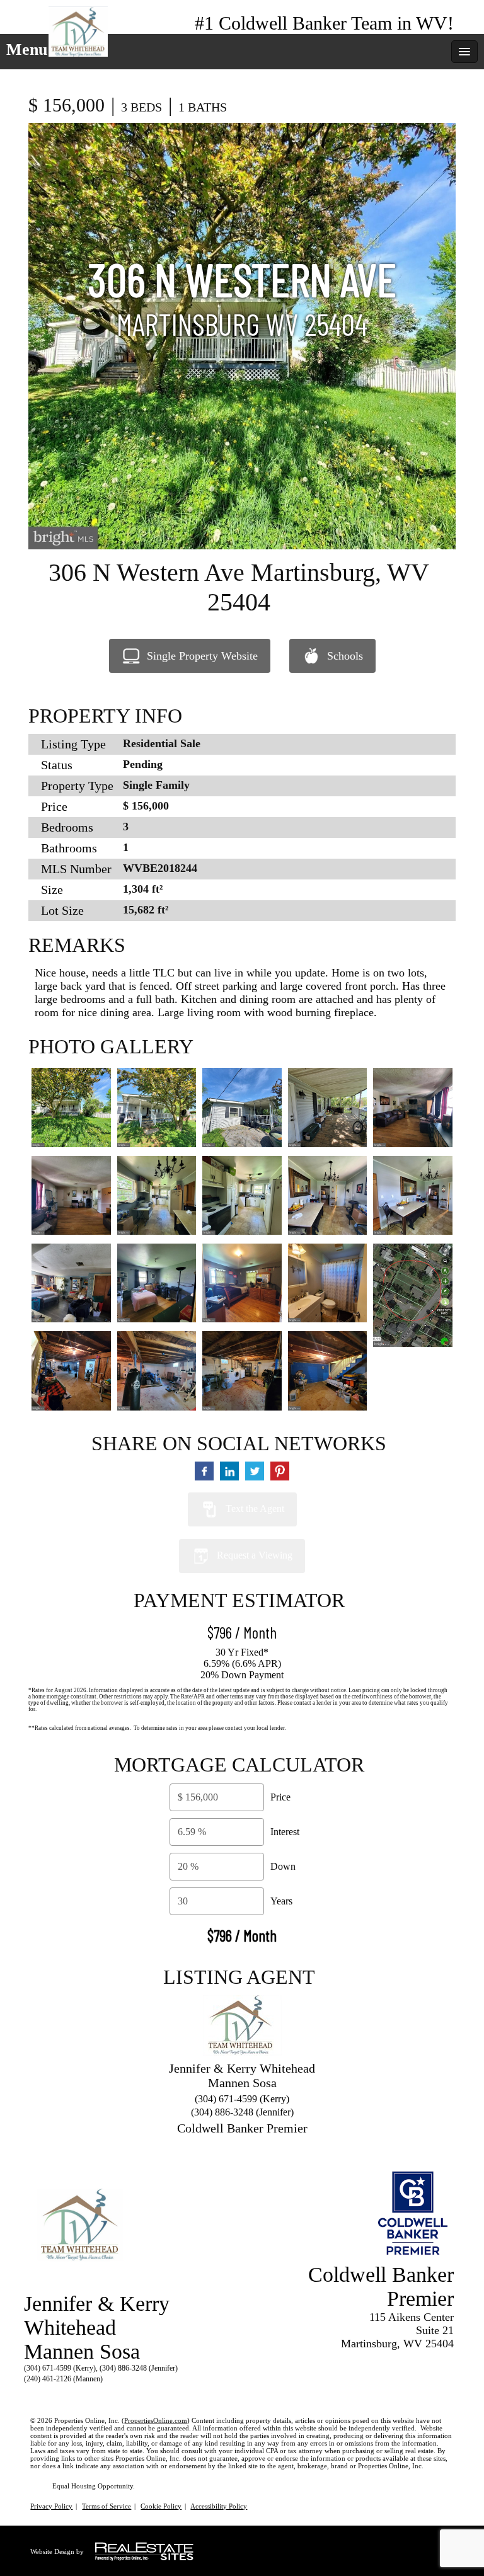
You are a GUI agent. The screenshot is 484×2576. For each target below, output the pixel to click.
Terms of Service (107, 2506)
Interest (285, 1832)
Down (283, 1866)
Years (281, 1901)
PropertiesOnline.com (156, 2420)
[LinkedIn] (55, 2394)
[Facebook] (33, 2394)
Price (280, 1797)
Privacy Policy (51, 2506)
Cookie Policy (161, 2506)
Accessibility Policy (219, 2506)
